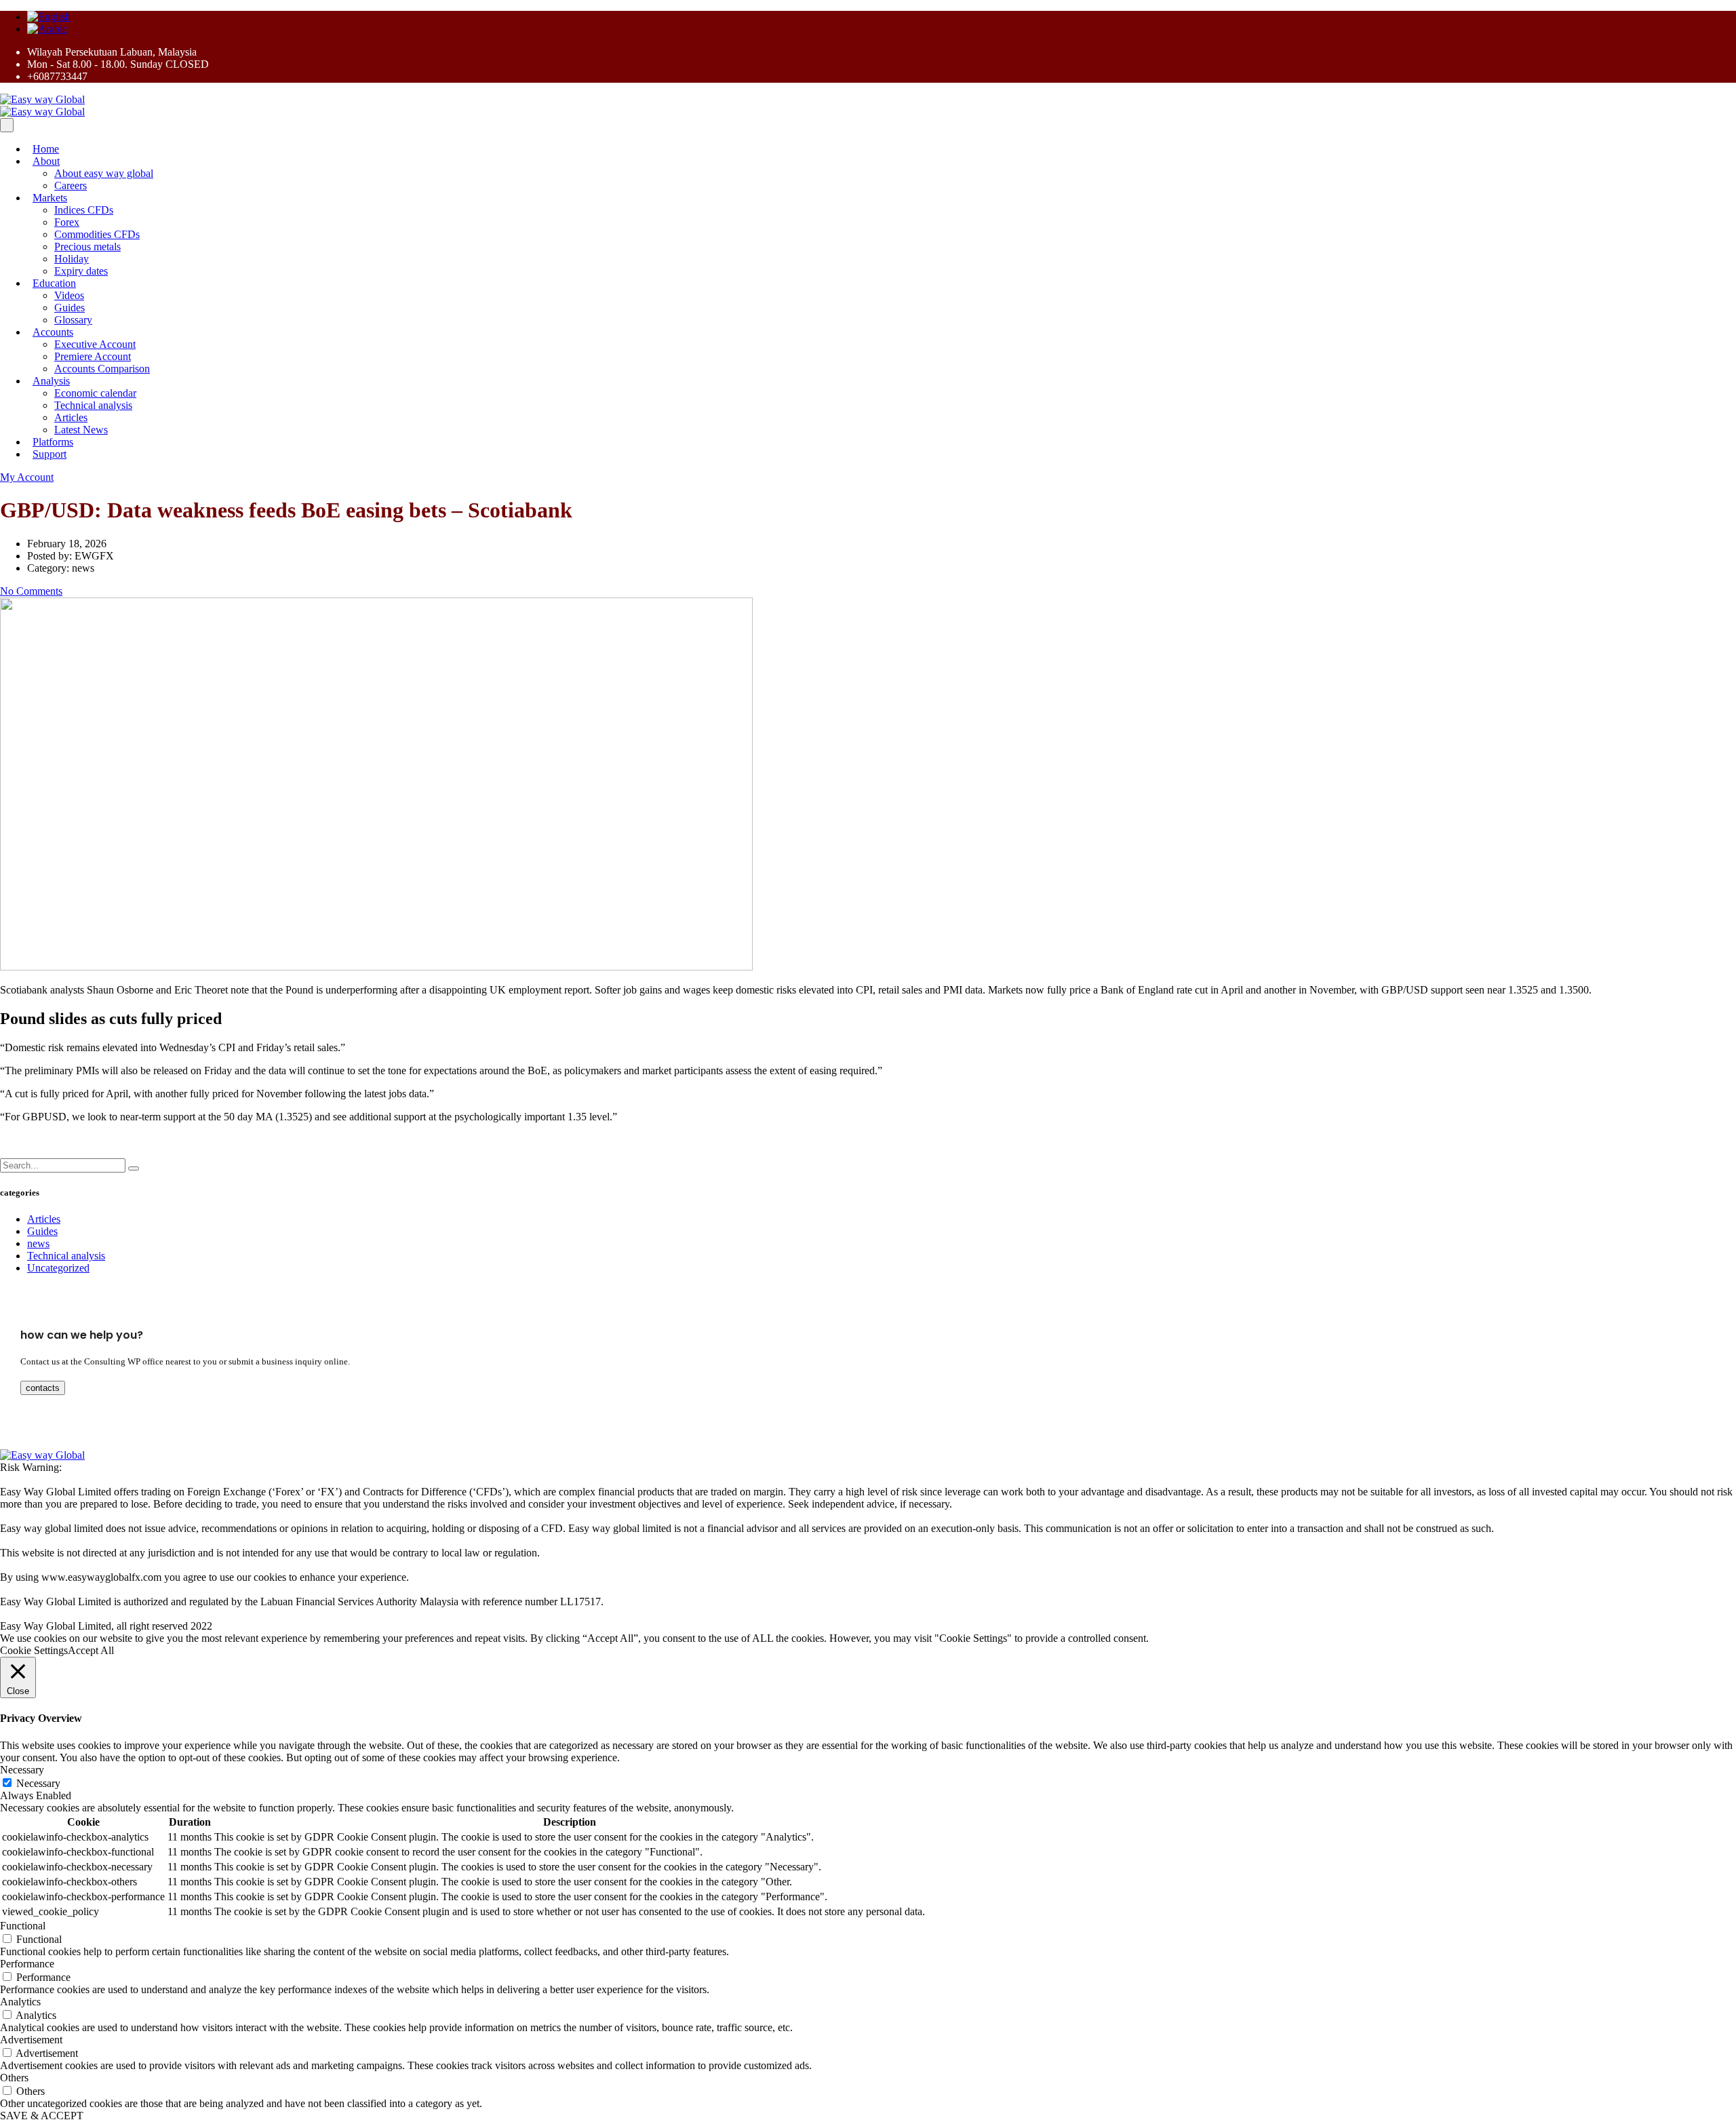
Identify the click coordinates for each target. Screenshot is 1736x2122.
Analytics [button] (20, 2002)
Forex (67, 222)
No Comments (31, 591)
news (38, 1243)
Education (54, 283)
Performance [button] (27, 1964)
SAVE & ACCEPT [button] (42, 2116)
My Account (27, 477)
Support (50, 454)
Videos (69, 295)
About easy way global (104, 173)
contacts (43, 1388)
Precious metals (87, 247)
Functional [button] (23, 1926)
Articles (71, 417)
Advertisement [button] (31, 2040)
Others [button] (14, 2078)
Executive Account (95, 344)
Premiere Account (93, 356)
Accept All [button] (91, 1650)
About (46, 161)
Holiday (72, 259)
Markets (50, 198)
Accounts (53, 332)
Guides (70, 308)
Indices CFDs (84, 210)
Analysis (51, 381)
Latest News (81, 430)
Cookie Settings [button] (34, 1650)
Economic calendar (95, 393)
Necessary (38, 1783)
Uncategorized (58, 1268)
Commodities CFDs (97, 234)
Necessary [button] (22, 1770)
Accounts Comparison (102, 369)
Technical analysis (93, 405)
